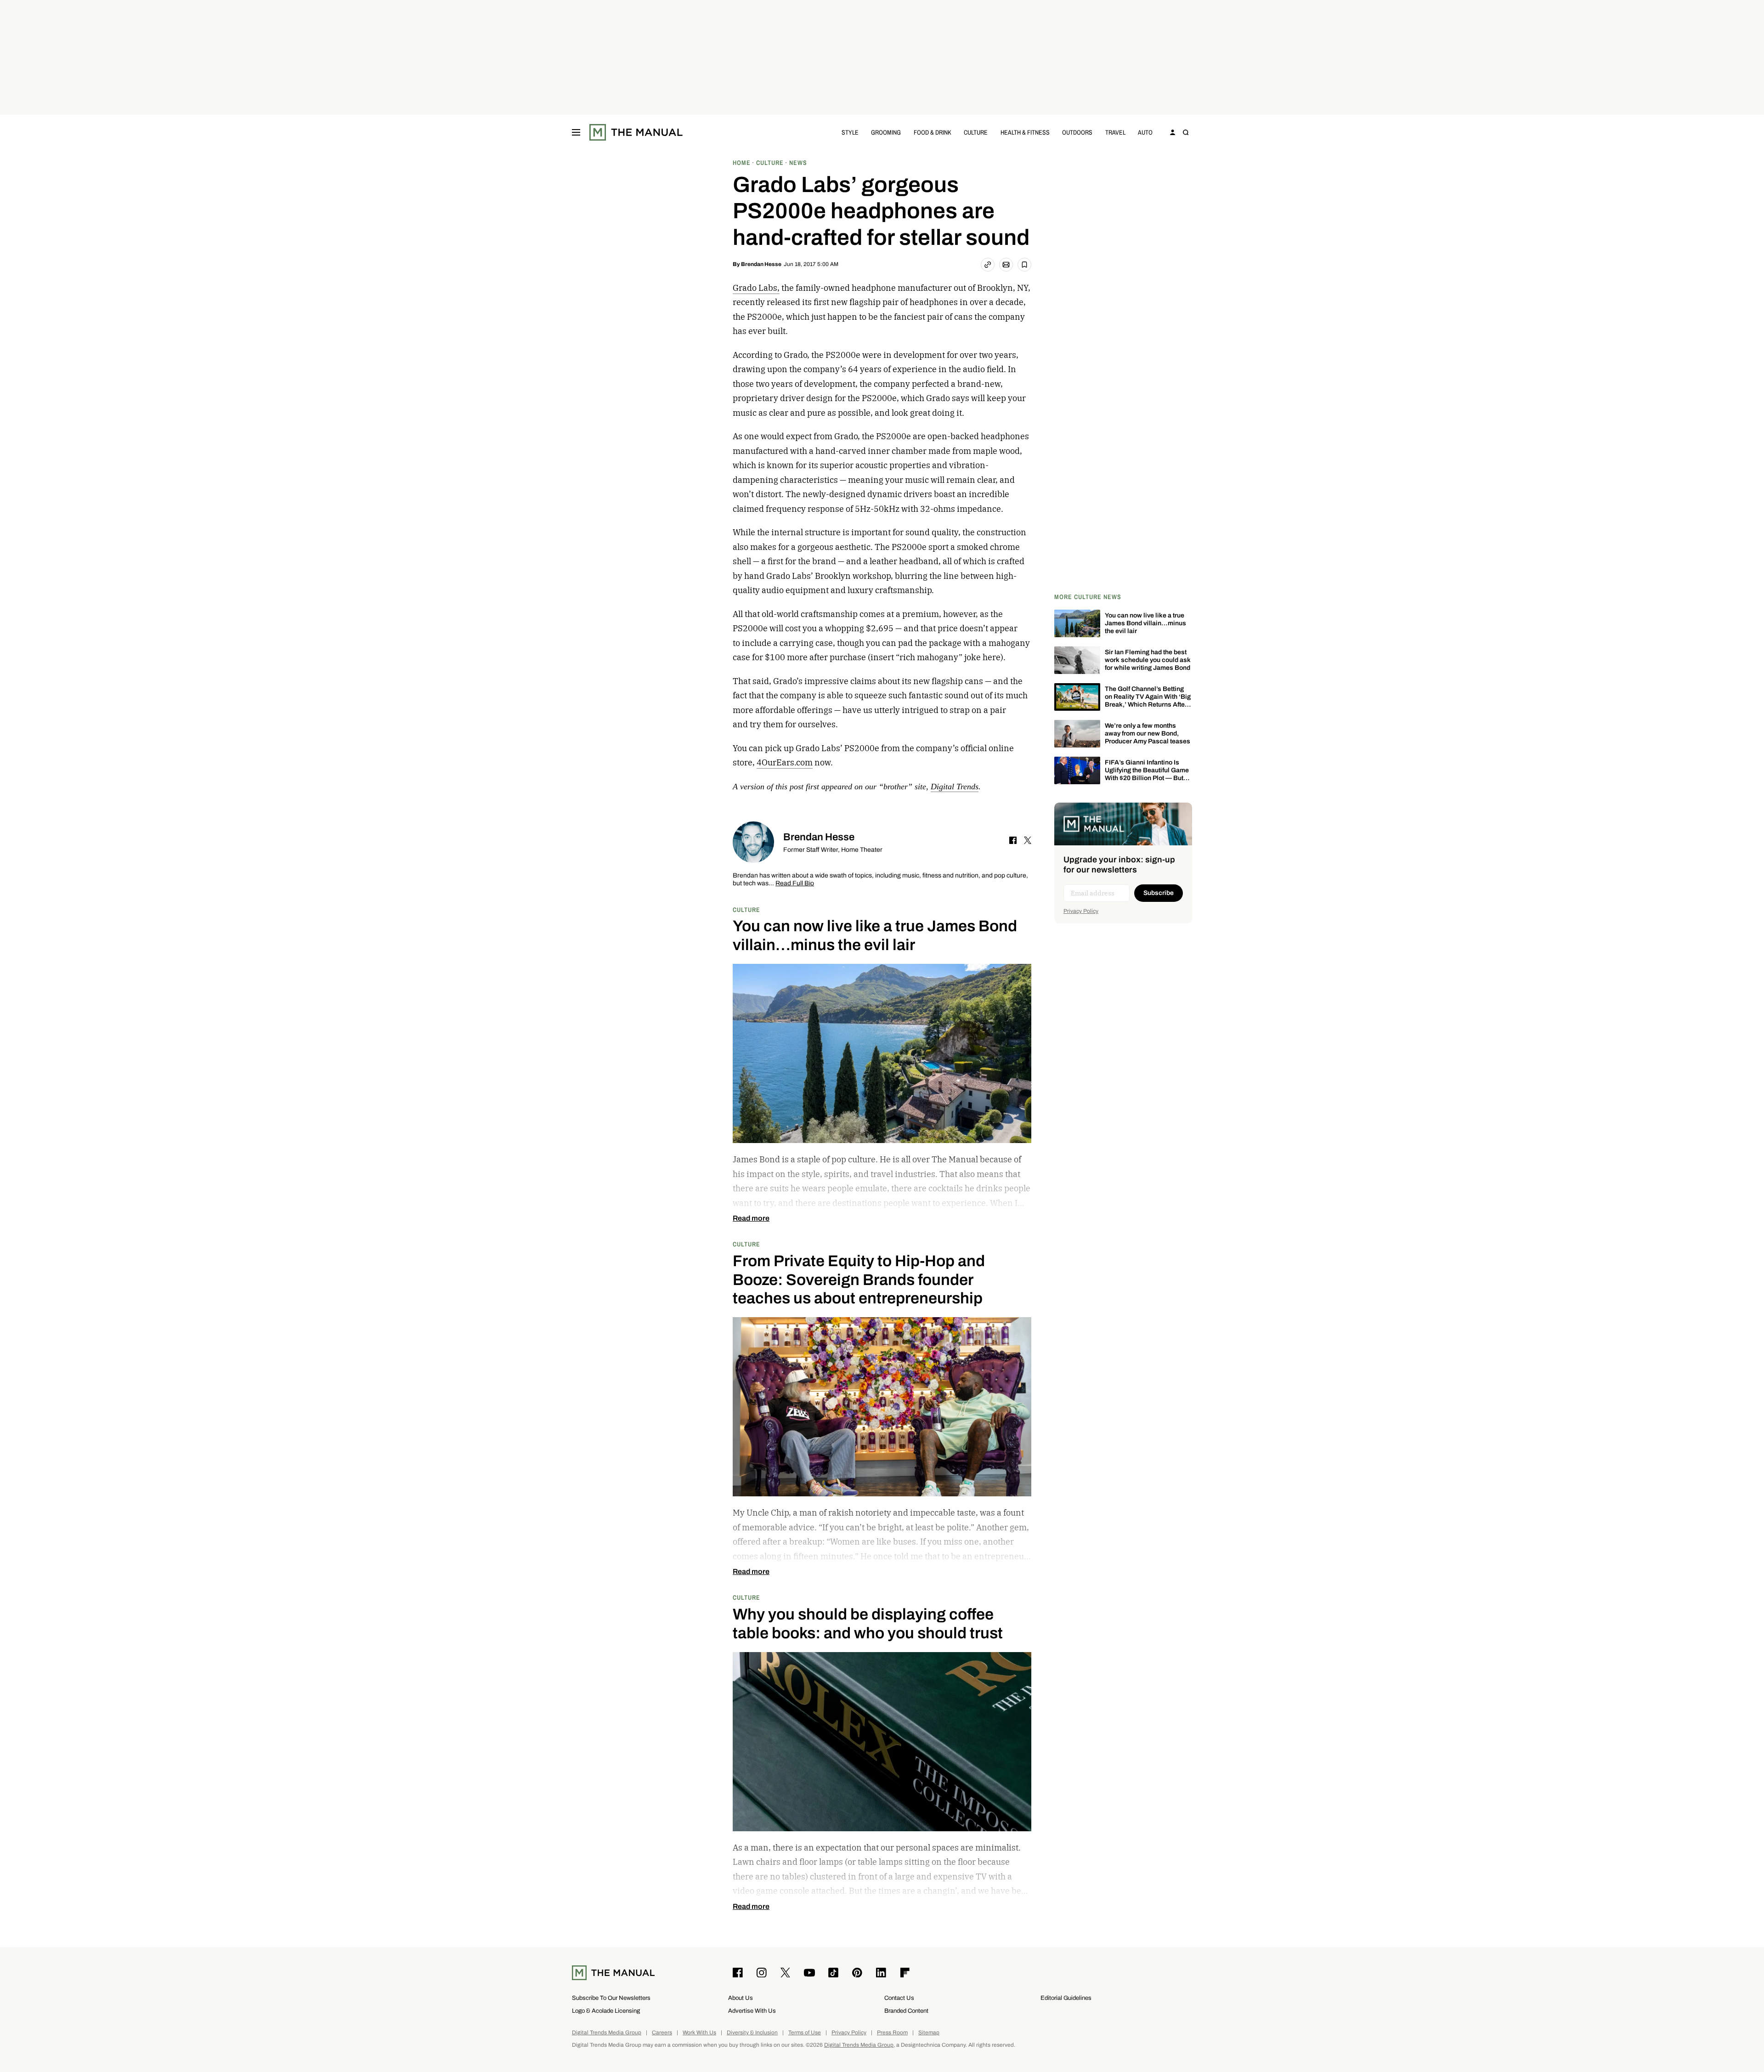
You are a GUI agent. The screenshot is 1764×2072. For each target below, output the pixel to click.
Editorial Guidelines (1066, 1998)
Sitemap (929, 2033)
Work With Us (699, 2033)
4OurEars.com (785, 762)
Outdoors (1077, 132)
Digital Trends (955, 787)
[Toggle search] (1186, 132)
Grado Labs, (756, 288)
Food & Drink (933, 132)
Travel (1115, 132)
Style (850, 132)
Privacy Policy (1081, 911)
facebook (1013, 840)
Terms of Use (805, 2033)
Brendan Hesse (761, 264)
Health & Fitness (1025, 132)
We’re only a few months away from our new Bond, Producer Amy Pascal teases (1148, 733)
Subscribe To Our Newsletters (611, 1998)
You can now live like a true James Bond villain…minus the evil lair (1145, 623)
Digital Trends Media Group (607, 2033)
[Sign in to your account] (1173, 132)
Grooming (886, 132)
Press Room (892, 2033)
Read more (751, 1218)
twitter (1028, 840)
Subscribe (1159, 893)
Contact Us (899, 1998)
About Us (741, 1998)
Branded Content (906, 2011)
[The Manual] (636, 132)
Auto (1145, 132)
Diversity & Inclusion (752, 2033)
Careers (662, 2033)
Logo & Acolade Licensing (606, 2011)
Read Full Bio (795, 884)
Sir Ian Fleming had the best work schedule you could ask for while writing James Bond (1148, 660)
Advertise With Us (752, 2011)
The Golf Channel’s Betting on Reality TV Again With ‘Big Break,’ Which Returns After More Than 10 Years (1148, 700)
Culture (976, 132)
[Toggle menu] (576, 132)
